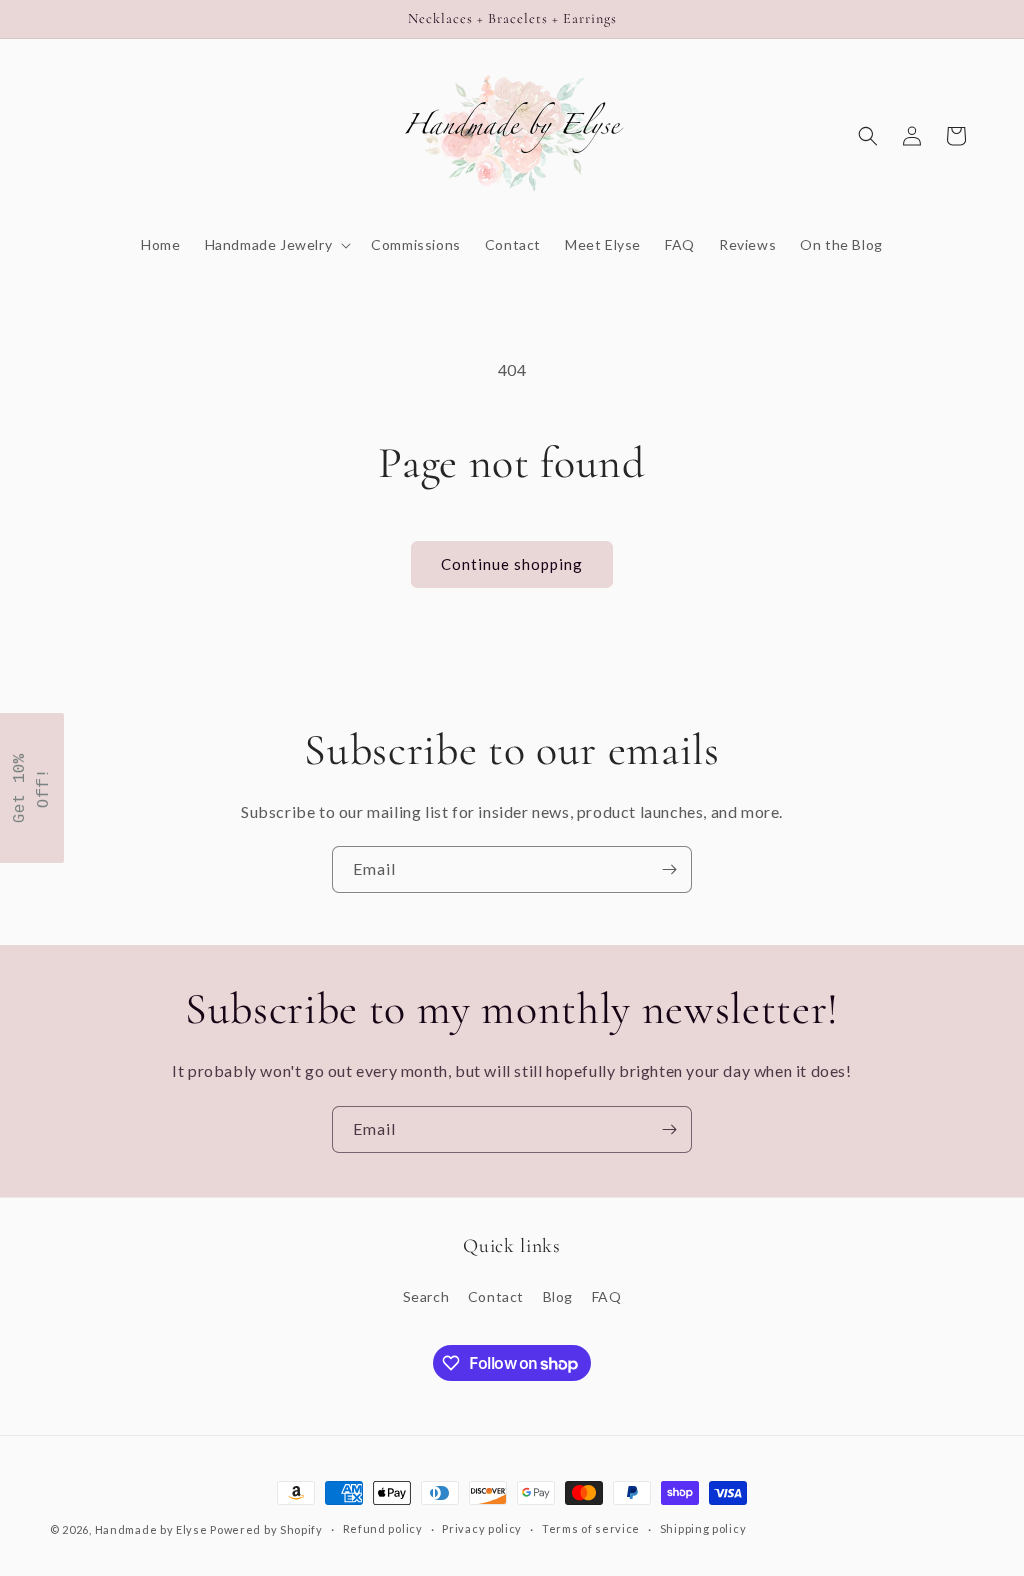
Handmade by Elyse (151, 1529)
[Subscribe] (669, 869)
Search (426, 1296)
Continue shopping (512, 564)
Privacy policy (482, 1528)
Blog (558, 1296)
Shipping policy (703, 1528)
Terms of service (591, 1528)
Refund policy (383, 1528)
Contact (496, 1296)
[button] (276, 245)
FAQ (607, 1296)
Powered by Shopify (266, 1529)
